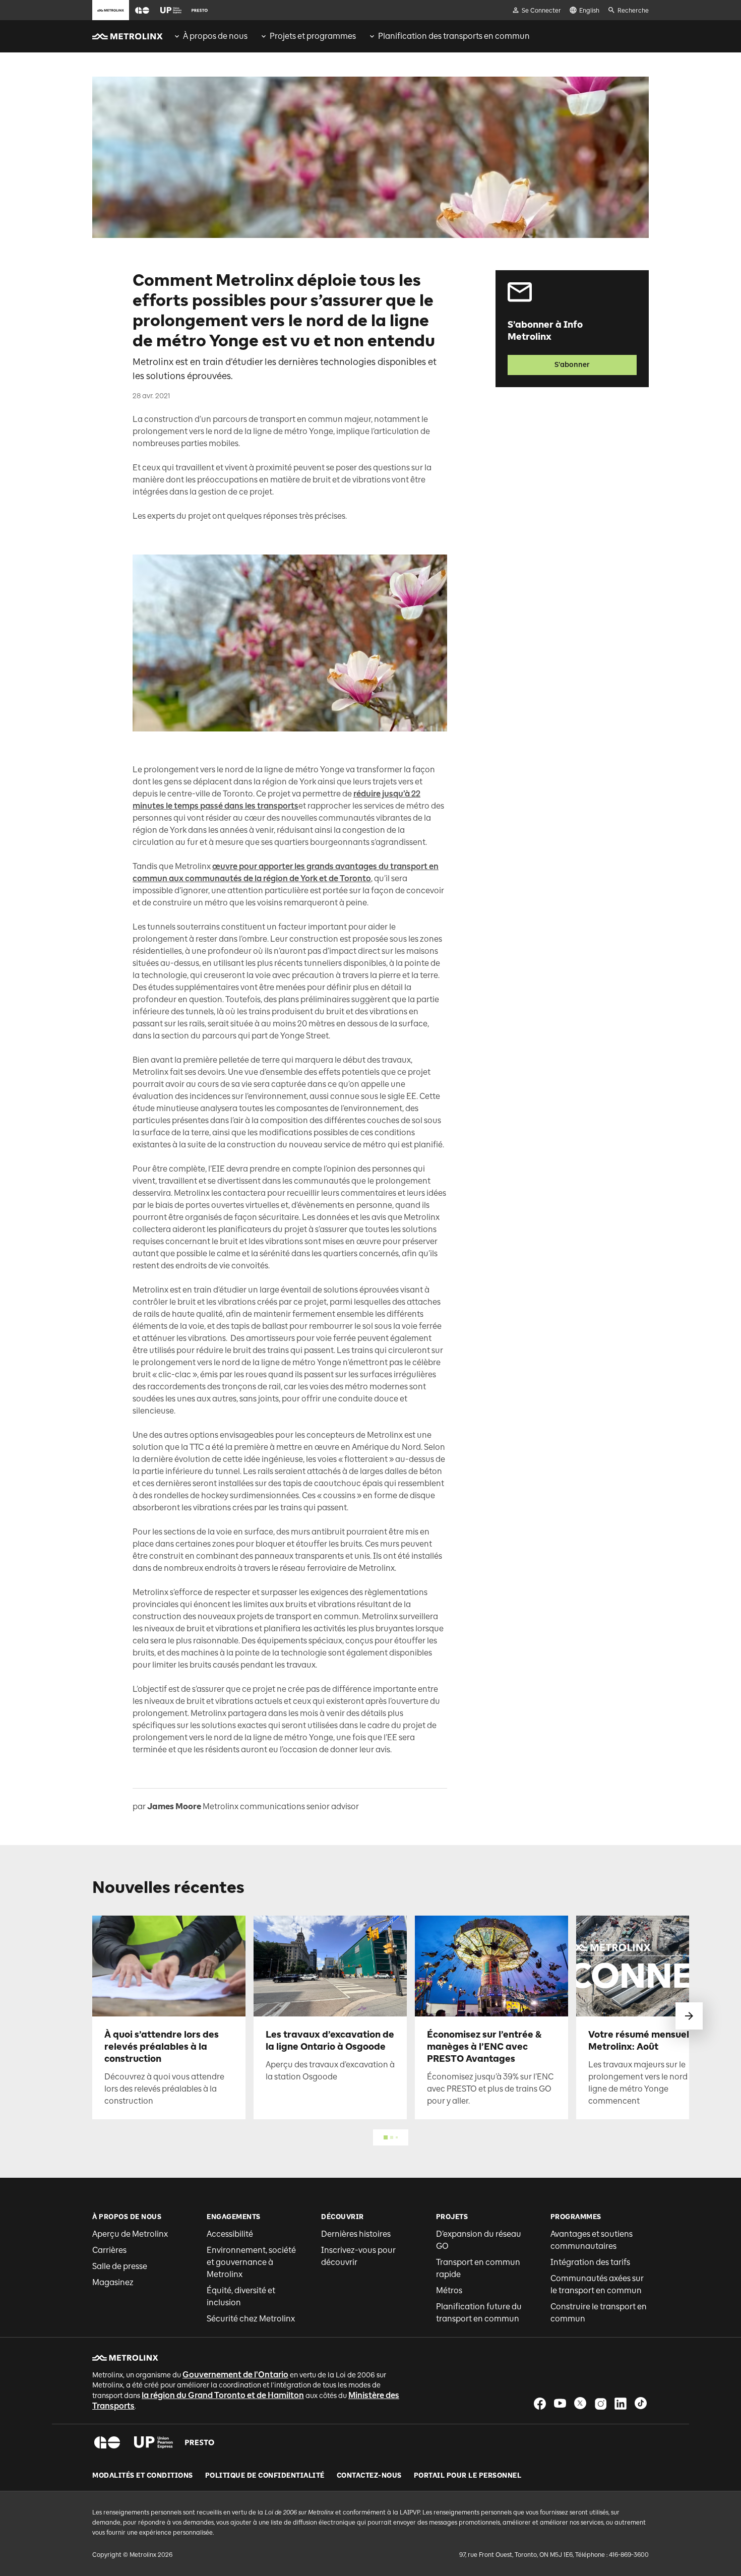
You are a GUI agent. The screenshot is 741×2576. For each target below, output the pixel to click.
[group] (210, 36)
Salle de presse (120, 2266)
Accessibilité (230, 2234)
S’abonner (572, 365)
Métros (449, 2290)
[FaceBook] (540, 2403)
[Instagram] (600, 2403)
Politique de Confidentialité (265, 2476)
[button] (142, 10)
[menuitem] (210, 36)
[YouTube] (560, 2403)
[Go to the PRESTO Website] (200, 10)
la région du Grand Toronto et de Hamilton (223, 2395)
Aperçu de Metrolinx (130, 2234)
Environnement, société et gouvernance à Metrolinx (251, 2262)
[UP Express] (153, 2442)
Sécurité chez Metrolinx (251, 2319)
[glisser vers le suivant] (689, 2016)
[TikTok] (641, 2403)
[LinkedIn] (621, 2403)
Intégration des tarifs (590, 2262)
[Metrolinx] (125, 2358)
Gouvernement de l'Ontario (235, 2375)
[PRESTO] (200, 2442)
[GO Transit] (107, 2442)
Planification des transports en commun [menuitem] (454, 36)
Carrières (109, 2250)
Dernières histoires (356, 2234)
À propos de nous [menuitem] (215, 36)
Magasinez (113, 2282)
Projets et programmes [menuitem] (313, 36)
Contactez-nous (369, 2476)
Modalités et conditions (143, 2476)
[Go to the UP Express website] (171, 10)
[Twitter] (580, 2403)
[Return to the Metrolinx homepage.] (128, 36)
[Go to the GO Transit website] (142, 10)
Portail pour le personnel (468, 2476)
